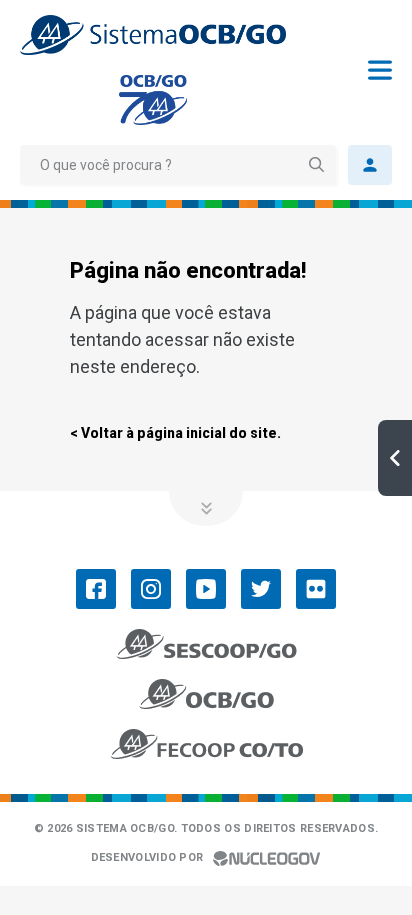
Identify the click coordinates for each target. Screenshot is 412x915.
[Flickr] (316, 589)
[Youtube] (206, 589)
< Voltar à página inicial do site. (175, 433)
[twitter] (261, 589)
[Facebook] (96, 589)
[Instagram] (151, 589)
